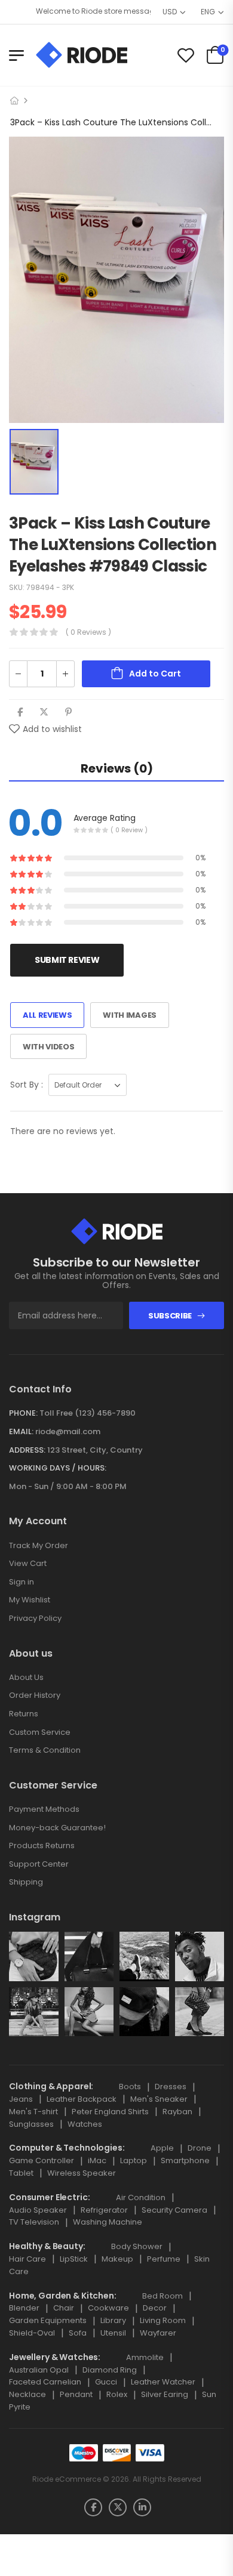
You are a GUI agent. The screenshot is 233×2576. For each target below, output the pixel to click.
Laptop (134, 2160)
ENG (208, 12)
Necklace (27, 2394)
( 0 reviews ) (88, 632)
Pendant (76, 2394)
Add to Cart (155, 674)
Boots (130, 2087)
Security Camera (174, 2210)
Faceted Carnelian (45, 2382)
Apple (162, 2148)
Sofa (78, 2333)
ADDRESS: (27, 1450)
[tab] (116, 768)
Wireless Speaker (82, 2173)
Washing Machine (108, 2222)
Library (113, 2320)
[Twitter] (44, 712)
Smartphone (185, 2160)
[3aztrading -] (82, 55)
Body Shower (137, 2246)
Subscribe (170, 1316)
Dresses (171, 2087)
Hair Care (27, 2259)
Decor (155, 2308)
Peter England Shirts (110, 2112)
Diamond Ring (110, 2370)
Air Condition (141, 2197)
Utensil (113, 2333)
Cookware (108, 2308)
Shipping (26, 1882)
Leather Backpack (82, 2099)
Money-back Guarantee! (57, 1828)
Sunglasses (31, 2124)
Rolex (117, 2394)
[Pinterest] (68, 712)
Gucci (106, 2382)
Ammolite (145, 2357)
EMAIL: (21, 1431)
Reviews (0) (117, 768)
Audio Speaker (38, 2210)
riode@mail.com (68, 1431)
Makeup (117, 2259)
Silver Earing (165, 2394)
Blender (24, 2308)
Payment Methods (44, 1809)
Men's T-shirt (33, 2112)
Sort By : (27, 1085)
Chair (64, 2308)
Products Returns (42, 1845)
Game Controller (42, 2160)
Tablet (21, 2173)
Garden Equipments (48, 2320)
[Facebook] (20, 712)
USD (170, 12)
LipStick (74, 2259)
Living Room (163, 2320)
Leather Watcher (163, 2382)
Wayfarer (158, 2333)
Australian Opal (39, 2370)
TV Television (34, 2222)
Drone (200, 2148)
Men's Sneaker (159, 2099)
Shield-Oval (32, 2333)
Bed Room (163, 2296)
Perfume (164, 2259)
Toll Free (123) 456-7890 (88, 1413)
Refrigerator (104, 2210)
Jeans (21, 2099)
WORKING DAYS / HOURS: (58, 1468)
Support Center (39, 1864)
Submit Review (67, 960)
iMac (97, 2160)
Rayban (177, 2112)
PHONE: (23, 1413)
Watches (85, 2124)
